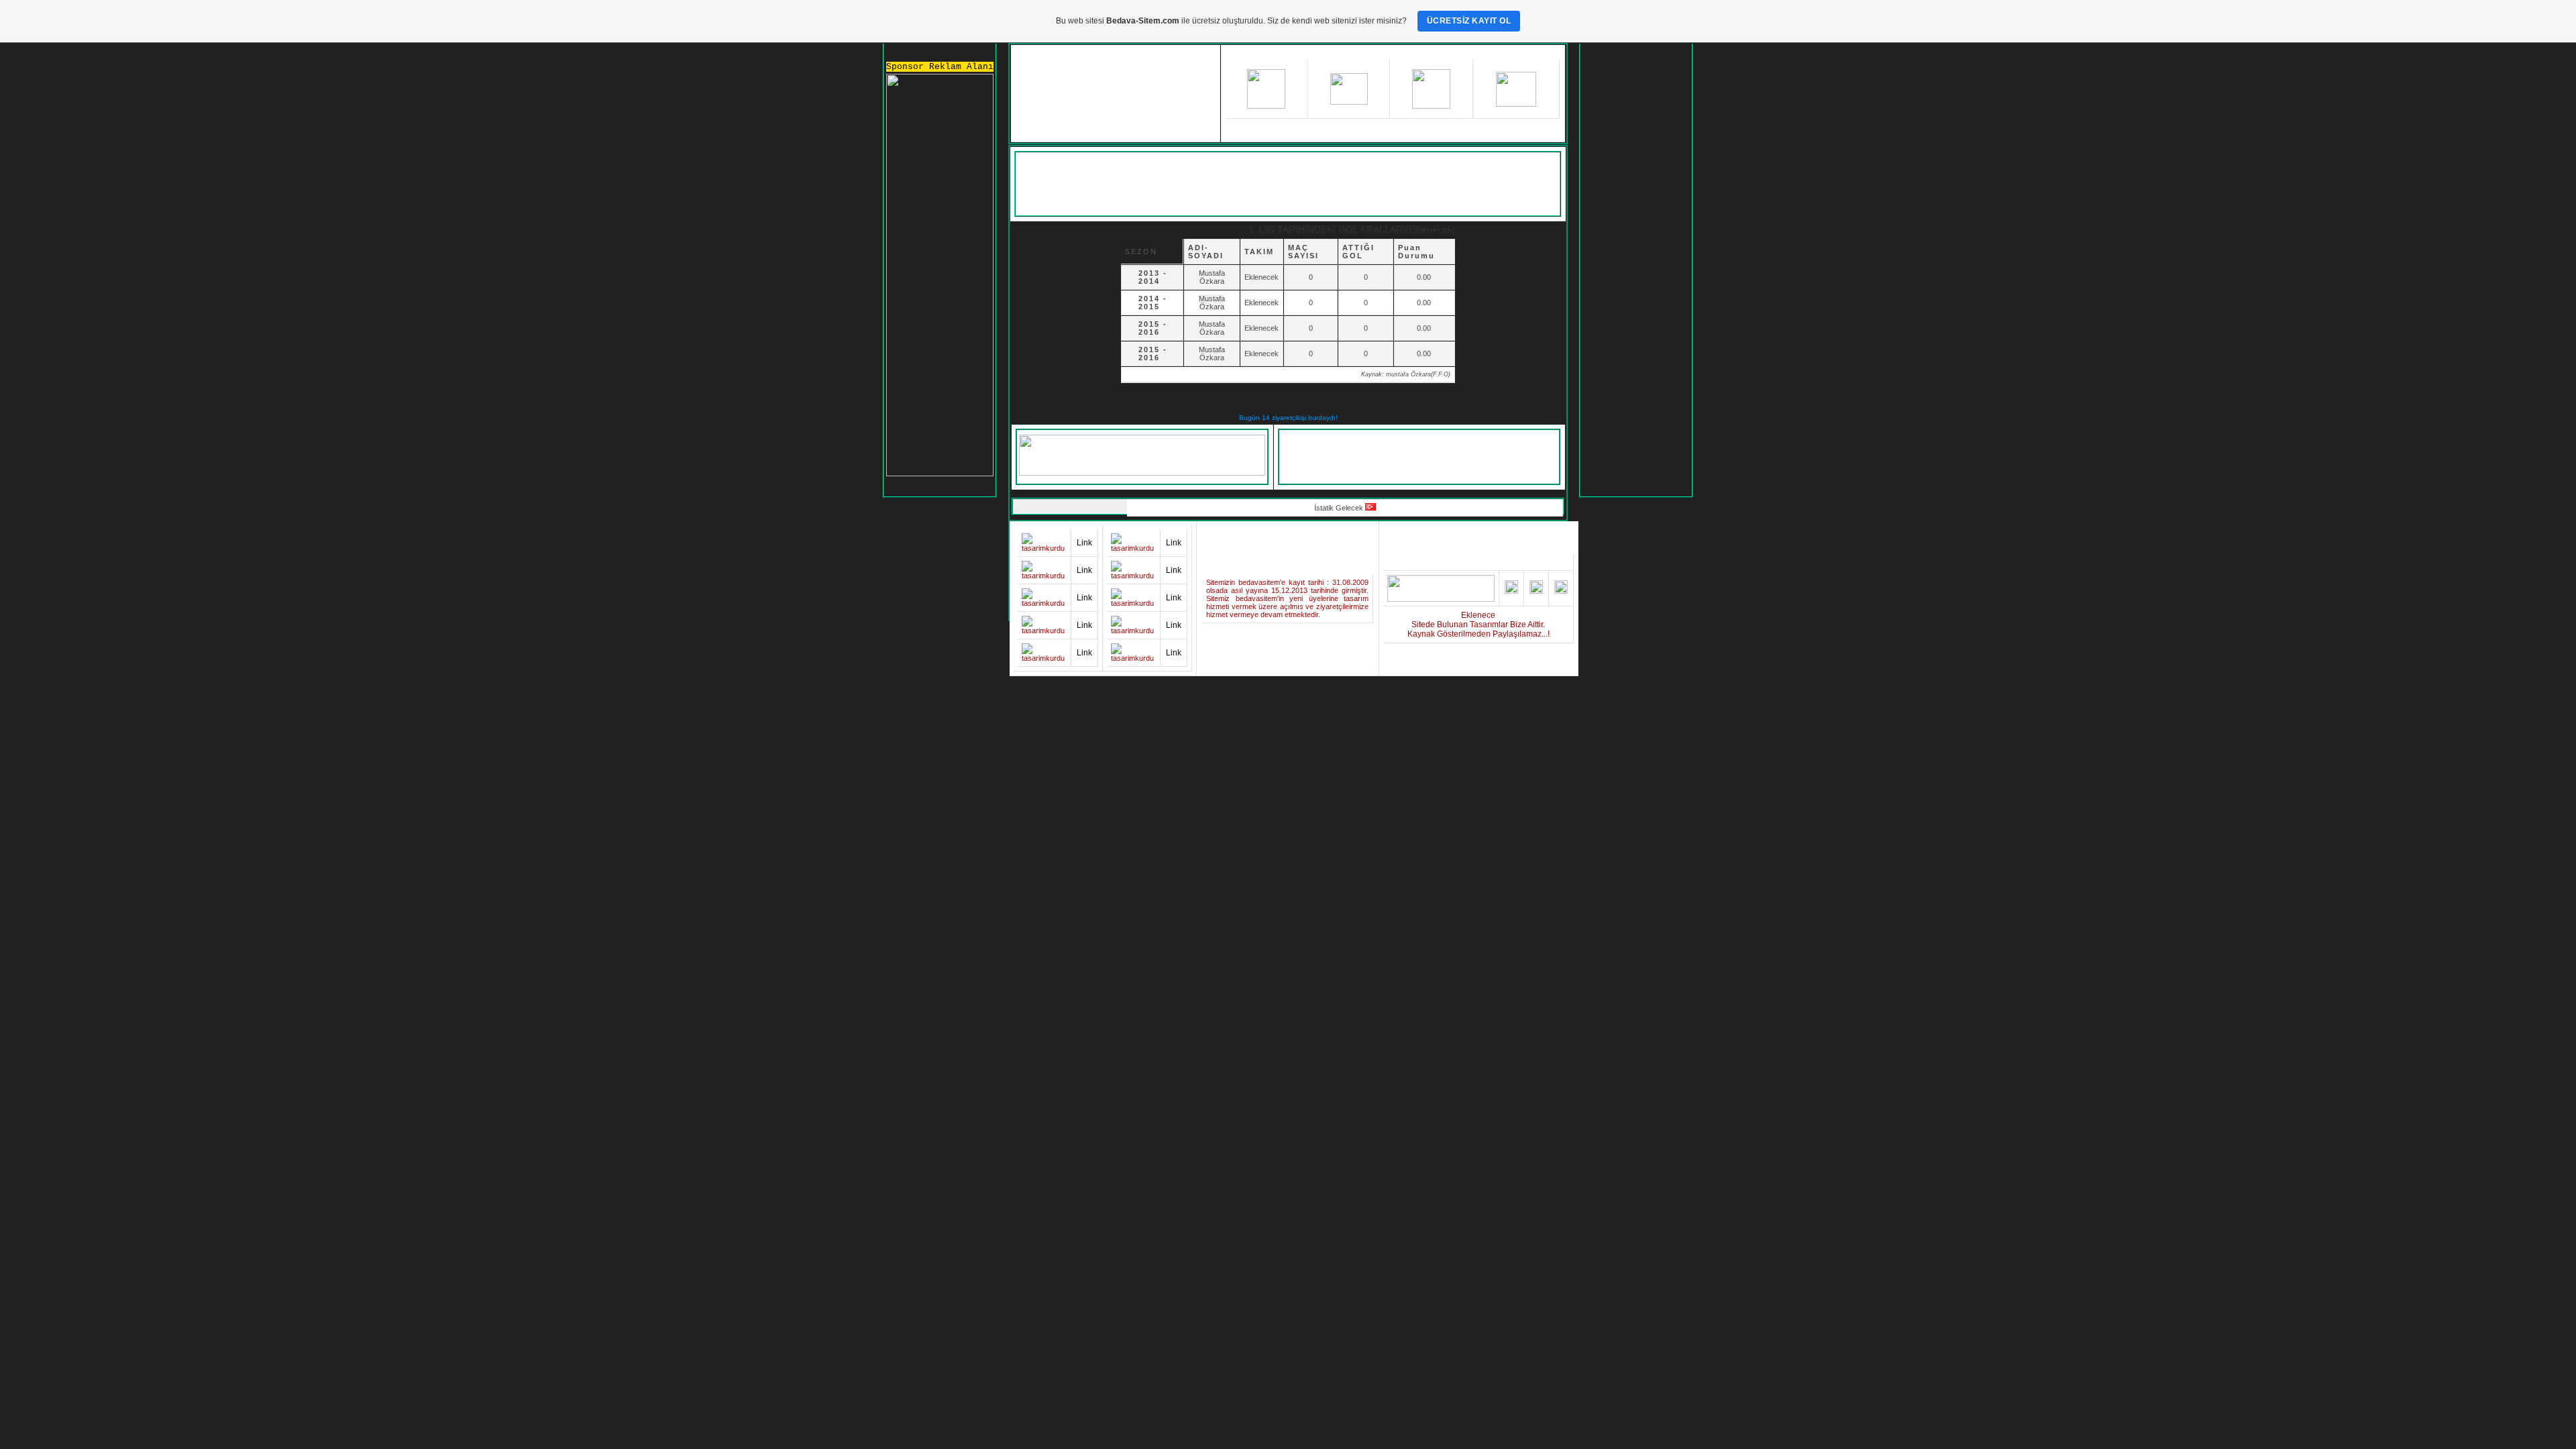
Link (1084, 543)
